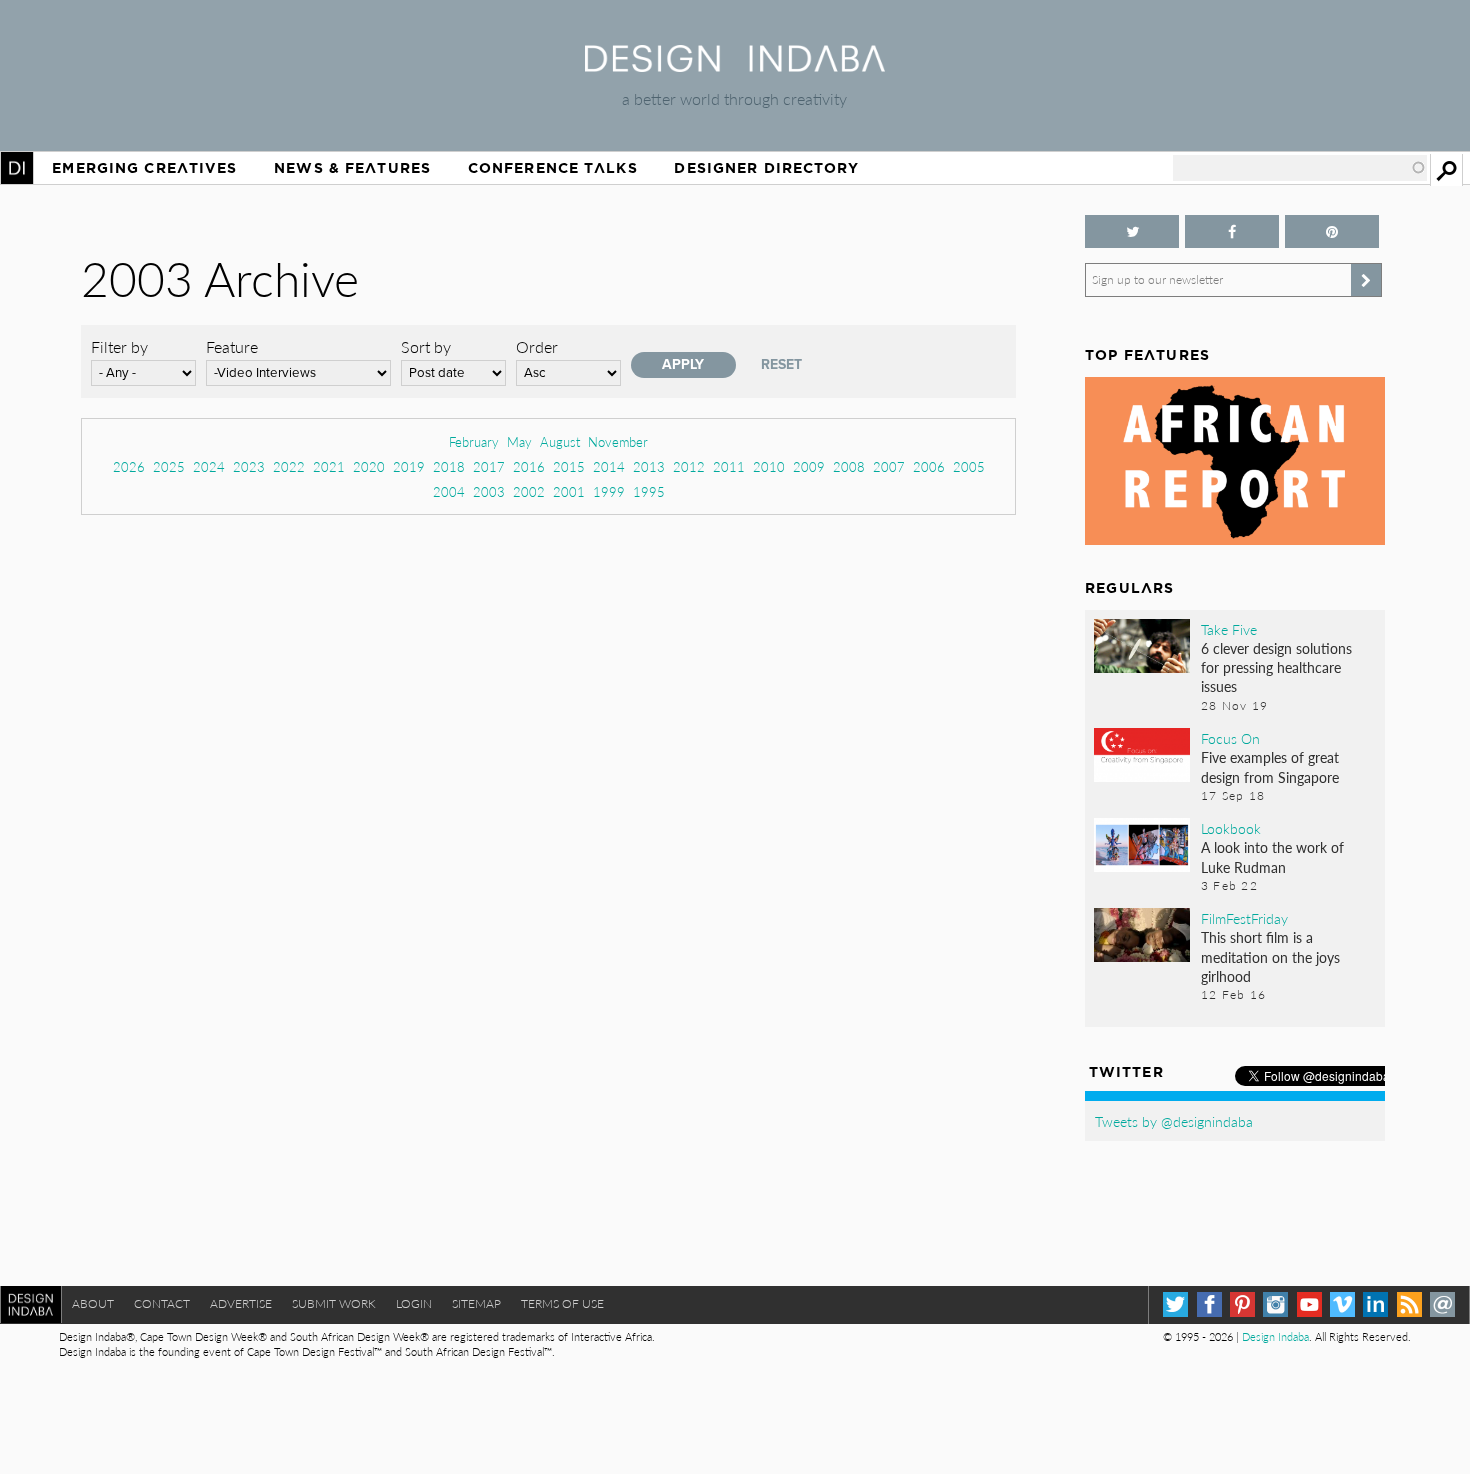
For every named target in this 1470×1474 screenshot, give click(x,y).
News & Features (352, 168)
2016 (529, 466)
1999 (609, 491)
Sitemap (476, 1303)
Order (537, 346)
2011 (729, 466)
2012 (689, 466)
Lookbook (1231, 828)
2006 (929, 466)
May (519, 441)
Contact (162, 1303)
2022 (289, 466)
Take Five (1229, 629)
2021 (329, 466)
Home (17, 168)
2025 (169, 466)
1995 (649, 491)
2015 (569, 466)
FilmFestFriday (1244, 918)
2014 (609, 466)
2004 (449, 491)
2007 (889, 466)
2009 (809, 466)
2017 (489, 466)
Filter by (119, 346)
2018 (449, 466)
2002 (529, 491)
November (618, 441)
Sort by (426, 346)
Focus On (1230, 738)
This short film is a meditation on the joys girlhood (1270, 956)
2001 (569, 491)
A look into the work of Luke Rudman (1272, 856)
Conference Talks (553, 168)
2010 (769, 466)
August (560, 441)
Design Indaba (1275, 1336)
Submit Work (334, 1303)
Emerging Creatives (144, 168)
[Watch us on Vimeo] (1342, 1304)
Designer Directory (766, 168)
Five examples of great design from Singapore (1270, 766)
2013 (649, 466)
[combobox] (1300, 168)
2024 (209, 466)
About (93, 1303)
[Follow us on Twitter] (1132, 231)
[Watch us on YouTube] (1309, 1304)
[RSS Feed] (1409, 1304)
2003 (489, 491)
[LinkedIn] (1375, 1304)
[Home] (735, 65)
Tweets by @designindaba (1174, 1121)
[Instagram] (1275, 1304)
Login (414, 1303)
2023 (249, 466)
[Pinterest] (1242, 1304)
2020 (369, 466)
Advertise (241, 1303)
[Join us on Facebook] (1232, 231)
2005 (969, 466)
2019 (409, 466)
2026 (129, 466)
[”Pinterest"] (1332, 231)
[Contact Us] (1442, 1304)
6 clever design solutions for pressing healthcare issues (1276, 667)
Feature (232, 346)
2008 (849, 466)
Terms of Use (562, 1303)
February (474, 441)
